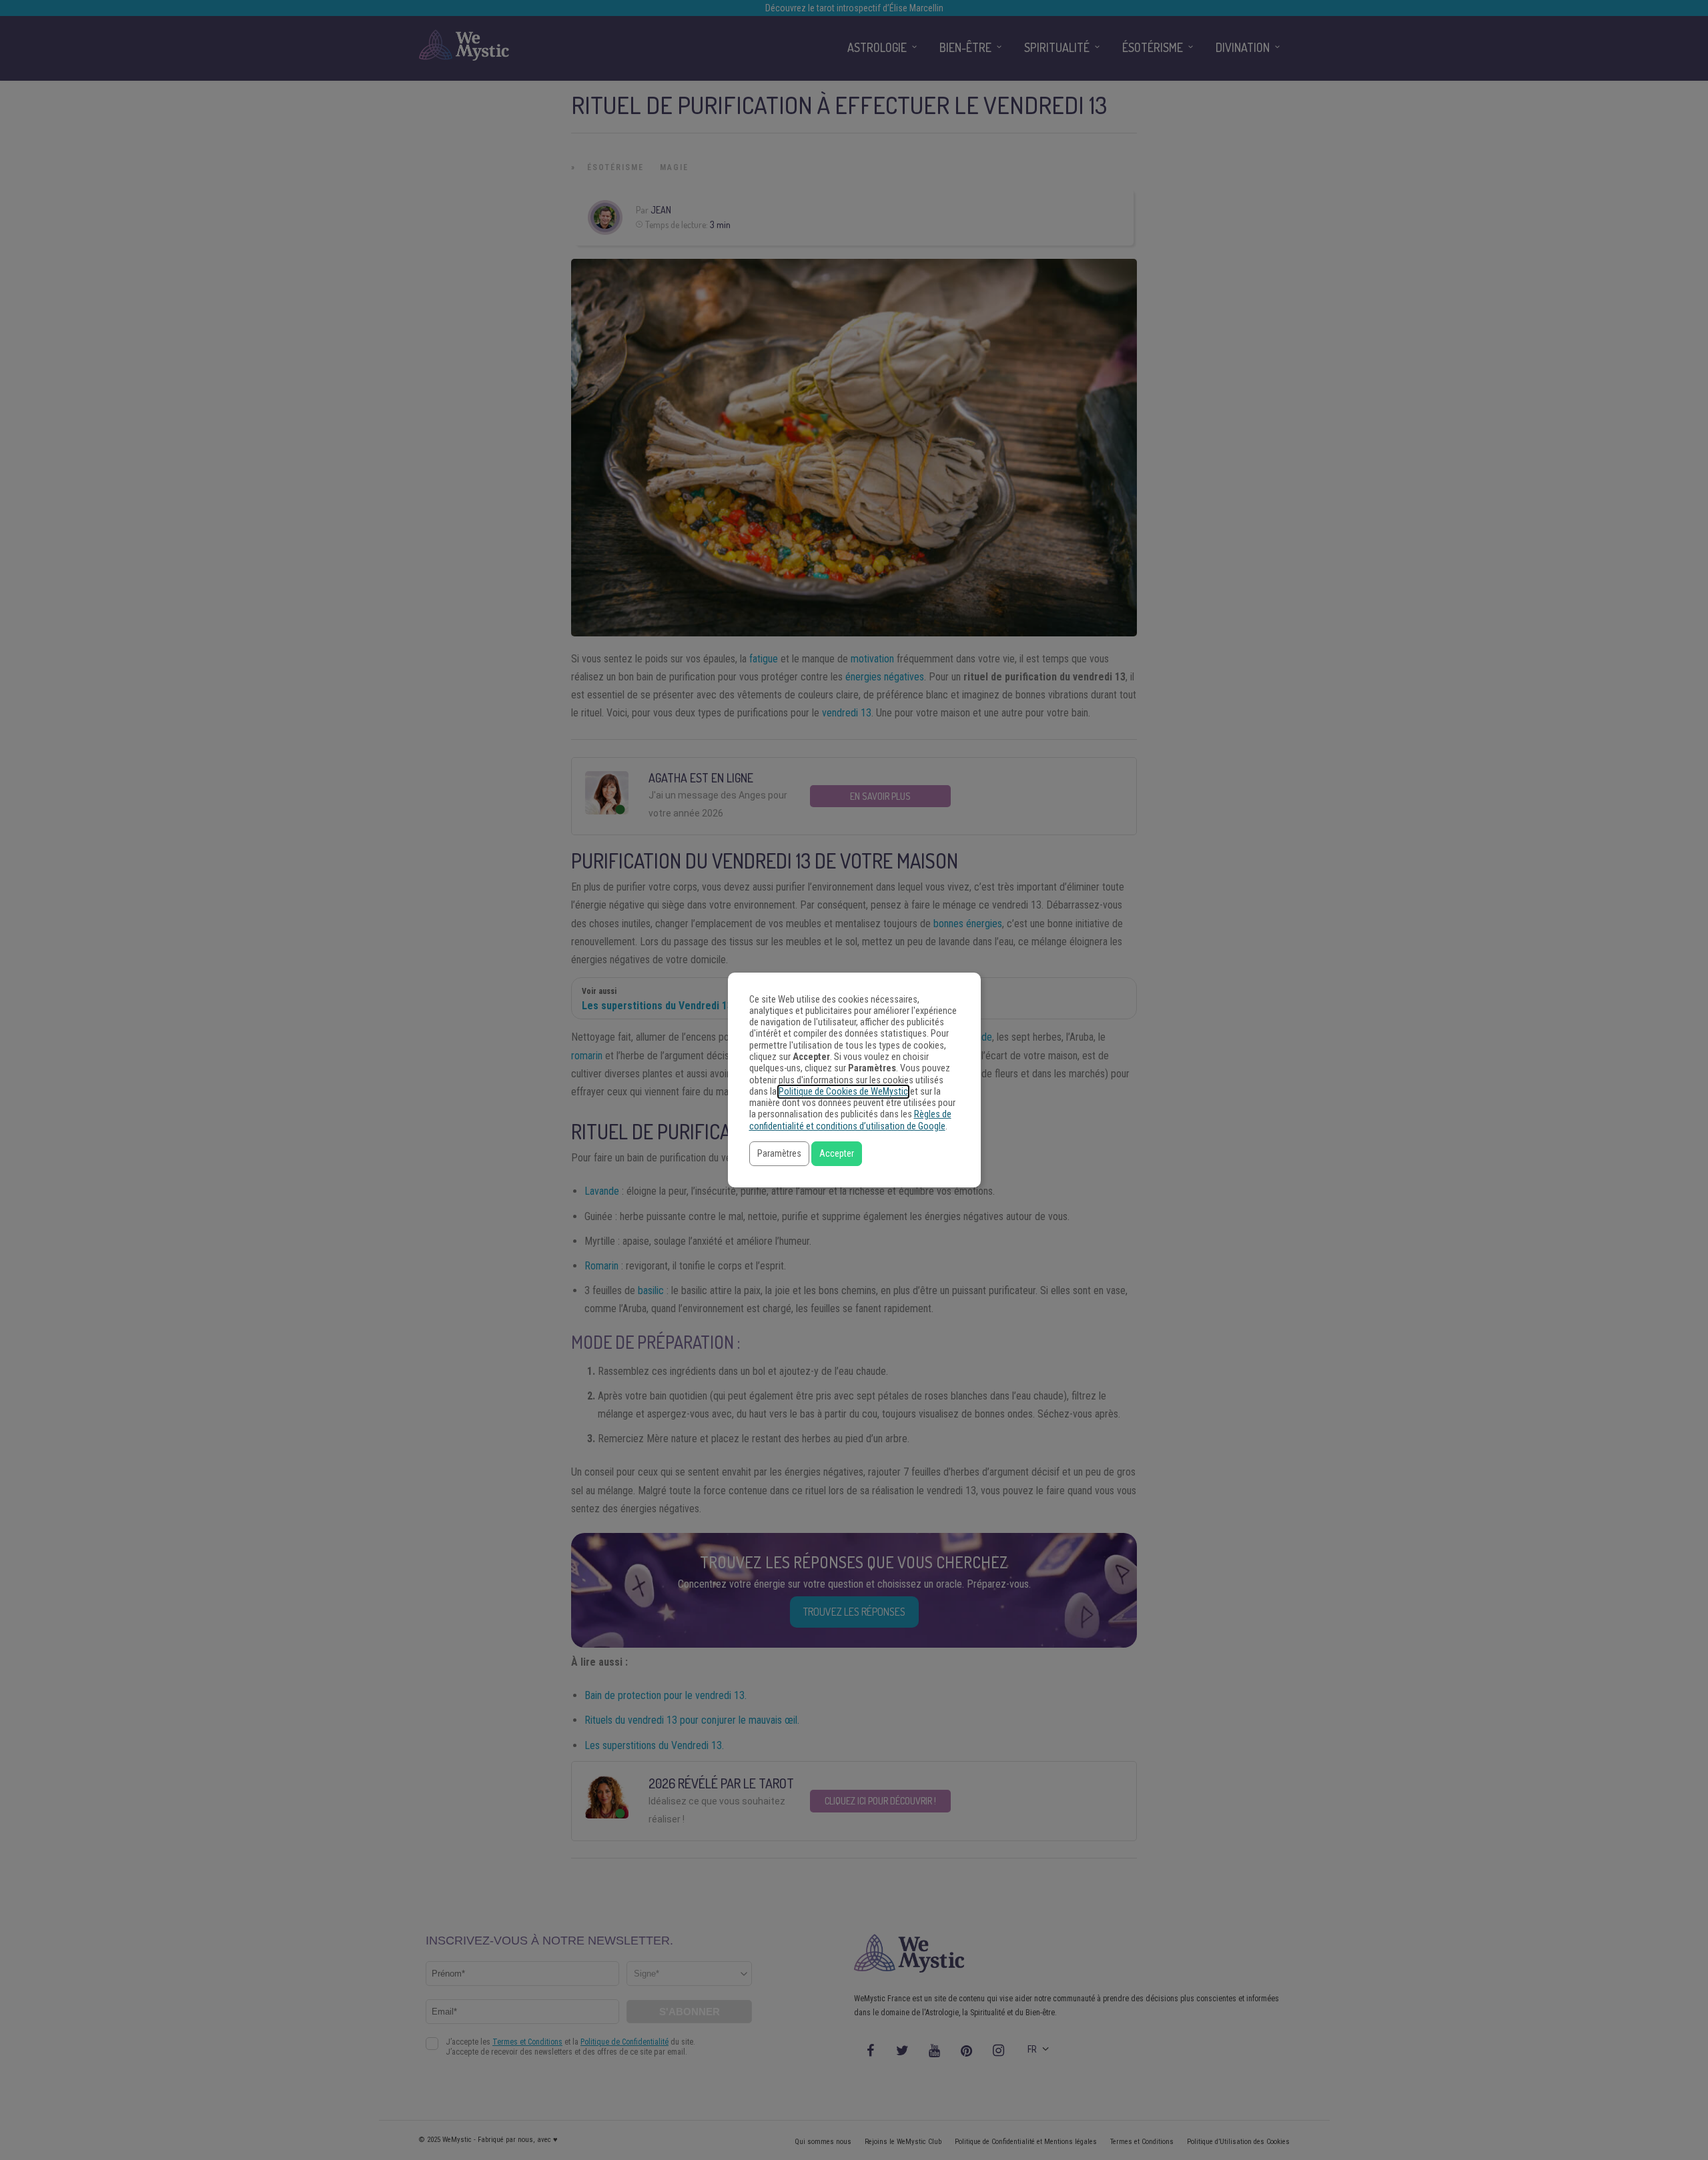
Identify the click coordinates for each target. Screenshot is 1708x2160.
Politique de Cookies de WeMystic (843, 1092)
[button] (779, 1154)
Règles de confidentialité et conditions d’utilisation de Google (850, 1120)
